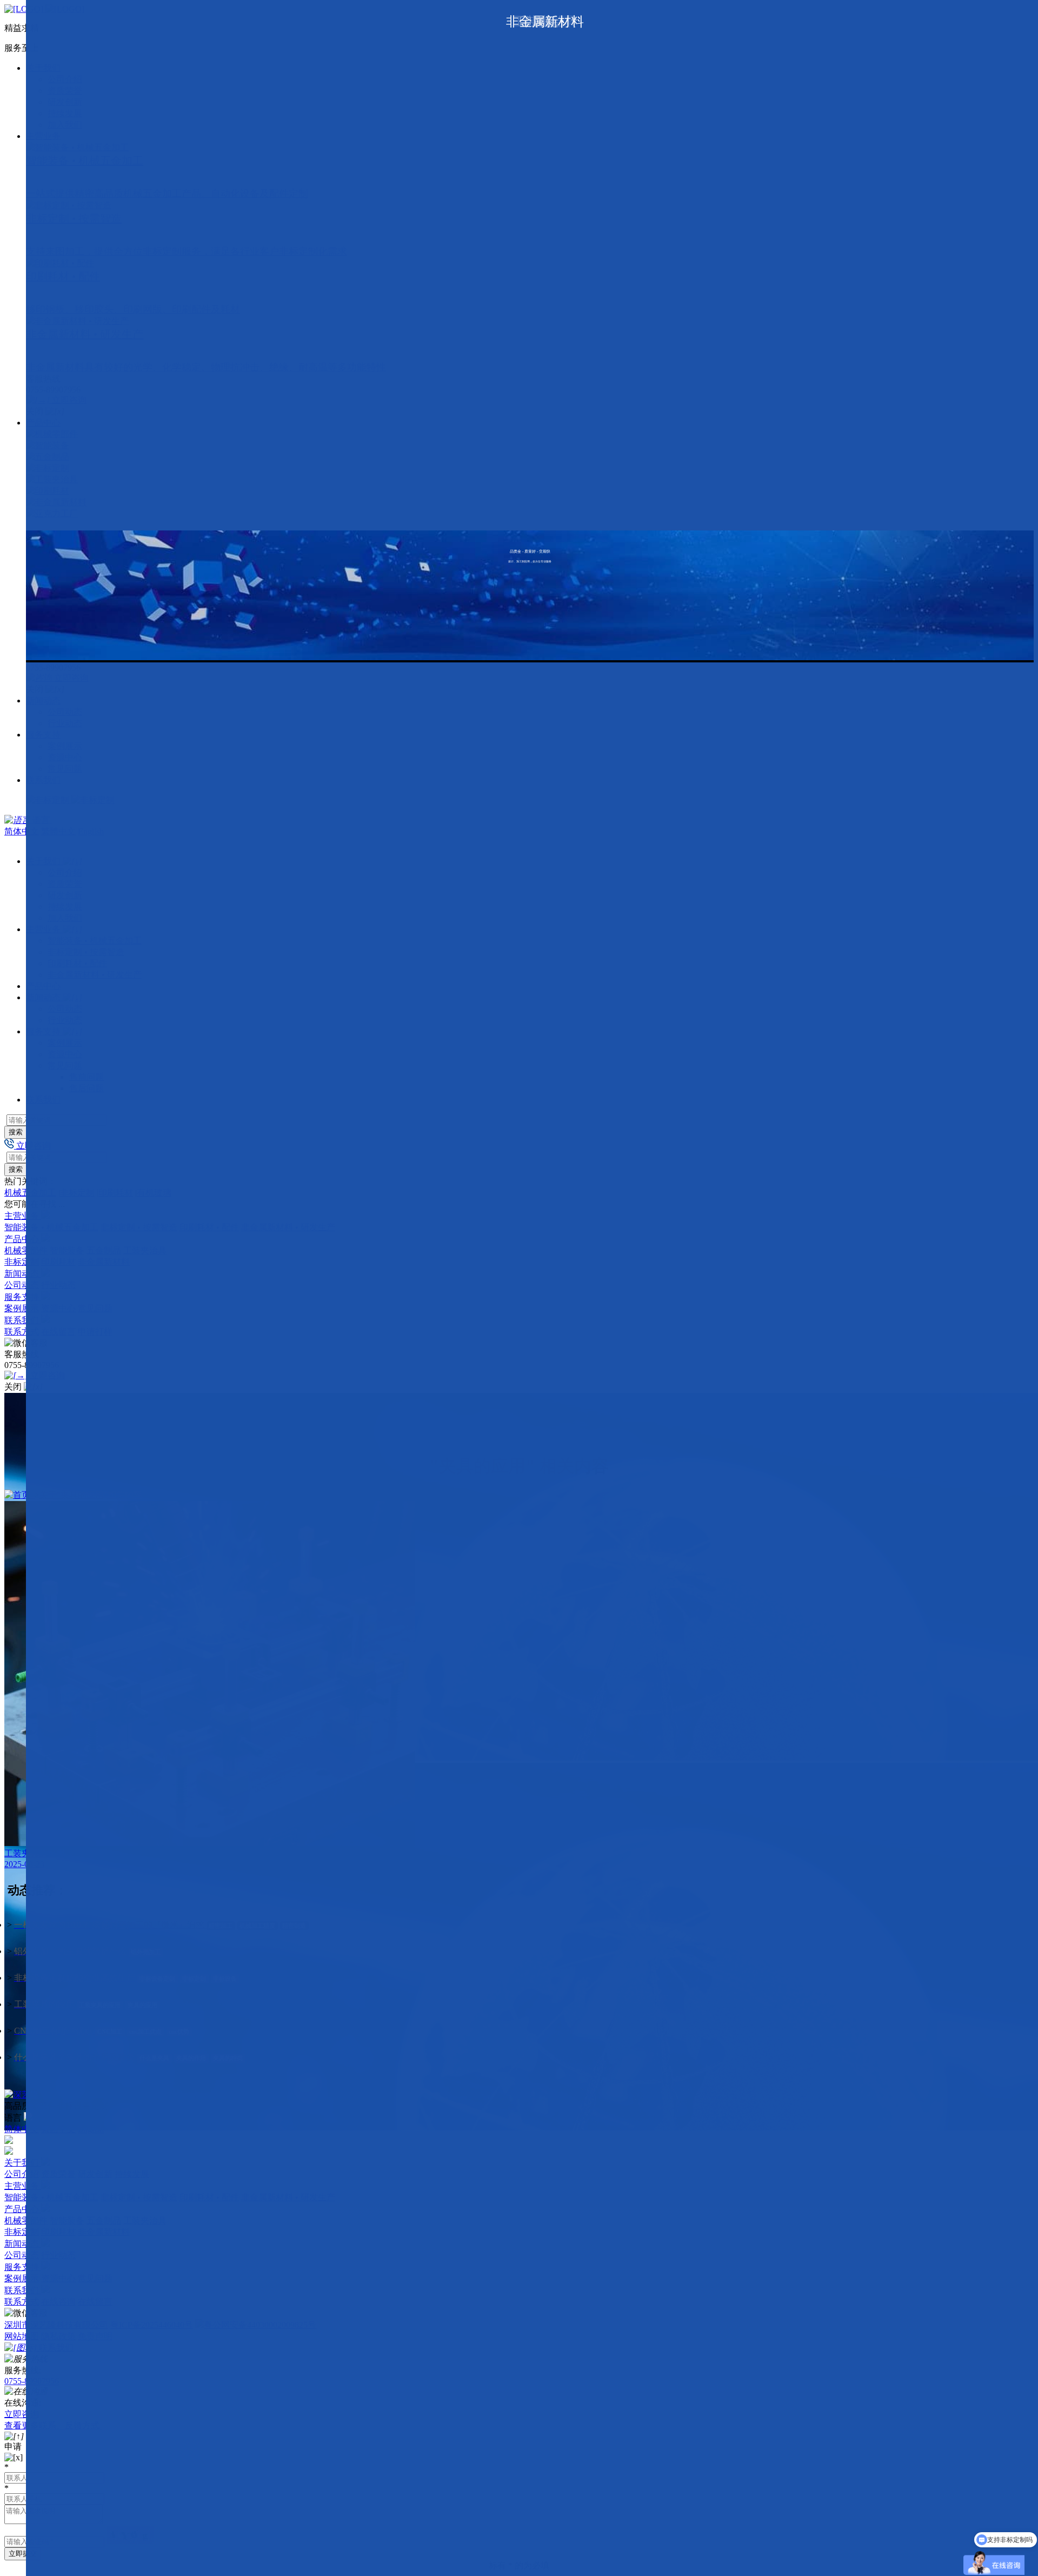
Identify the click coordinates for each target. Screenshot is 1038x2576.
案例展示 (22, 1308)
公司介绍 (22, 2174)
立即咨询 (22, 2414)
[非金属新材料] (152, 503)
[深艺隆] (22, 2094)
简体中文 (22, 831)
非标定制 (22, 1262)
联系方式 (22, 1332)
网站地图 (22, 2336)
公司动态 (22, 1285)
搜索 (16, 1132)
